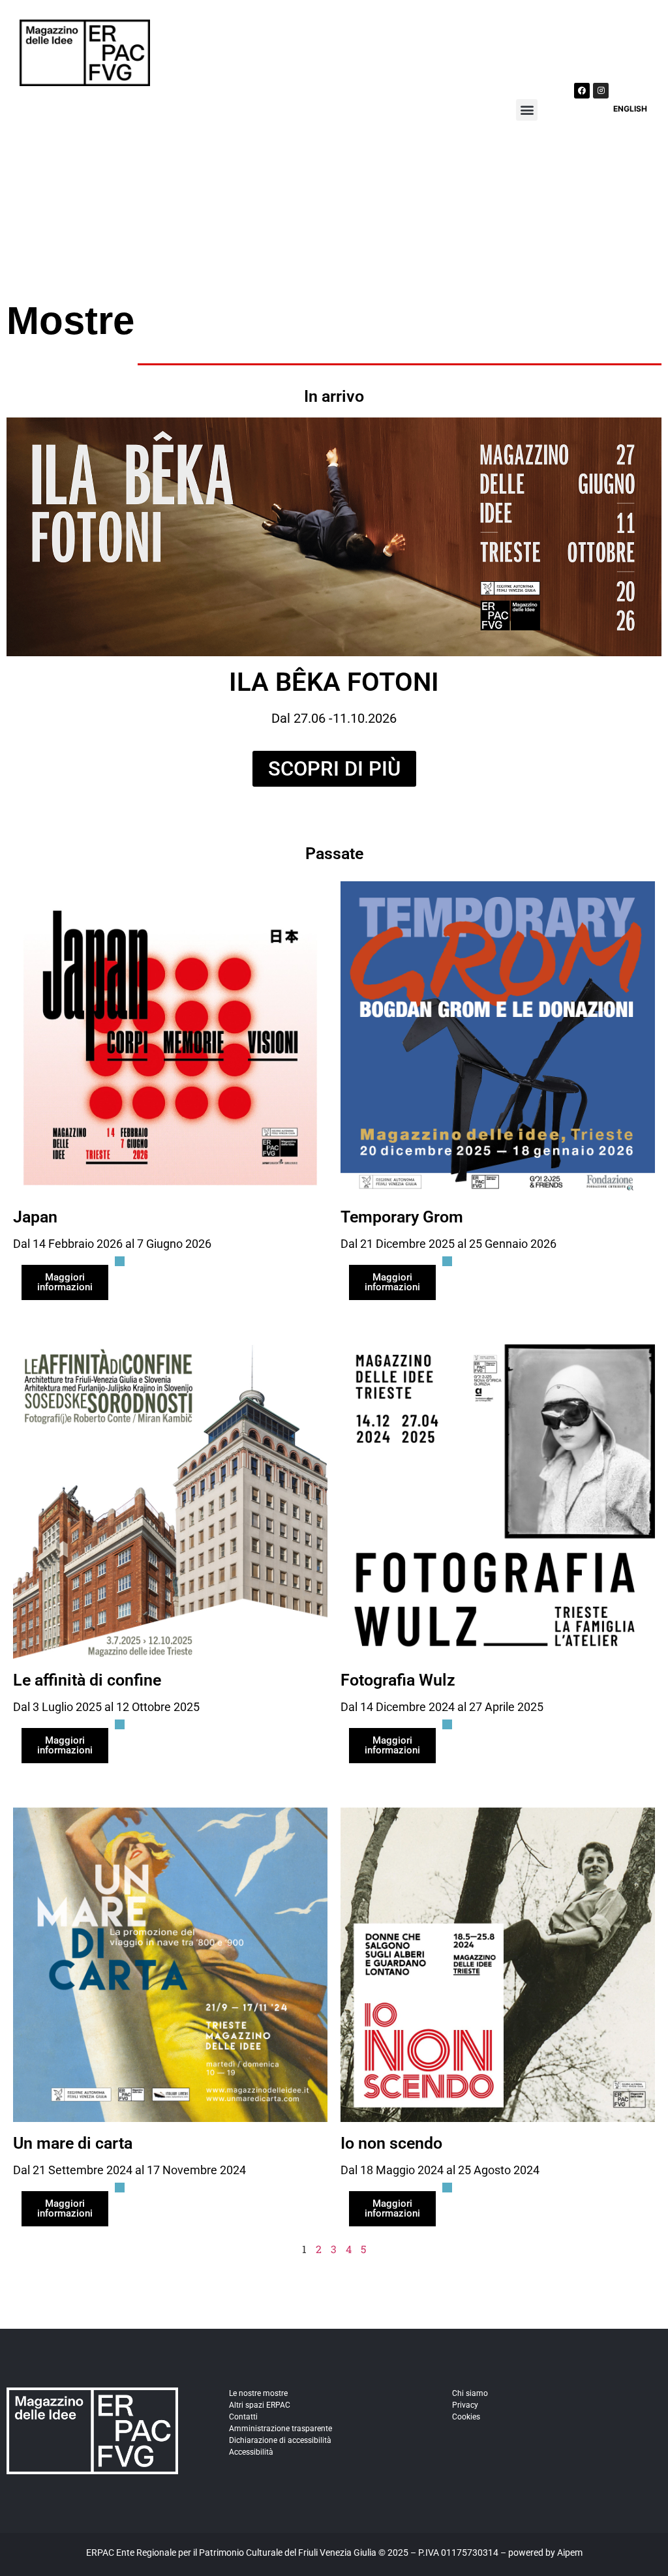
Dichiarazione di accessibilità (280, 2440)
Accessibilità (251, 2452)
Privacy (465, 2405)
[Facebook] (582, 91)
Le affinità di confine (87, 1680)
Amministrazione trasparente (281, 2429)
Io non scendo (391, 2143)
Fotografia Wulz (398, 1680)
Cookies (466, 2417)
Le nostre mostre (258, 2393)
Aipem (570, 2553)
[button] (527, 110)
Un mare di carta (73, 2143)
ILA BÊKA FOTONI (334, 682)
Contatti (243, 2417)
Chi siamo (470, 2393)
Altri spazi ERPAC (260, 2405)
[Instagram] (601, 91)
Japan (35, 1217)
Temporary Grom (402, 1217)
